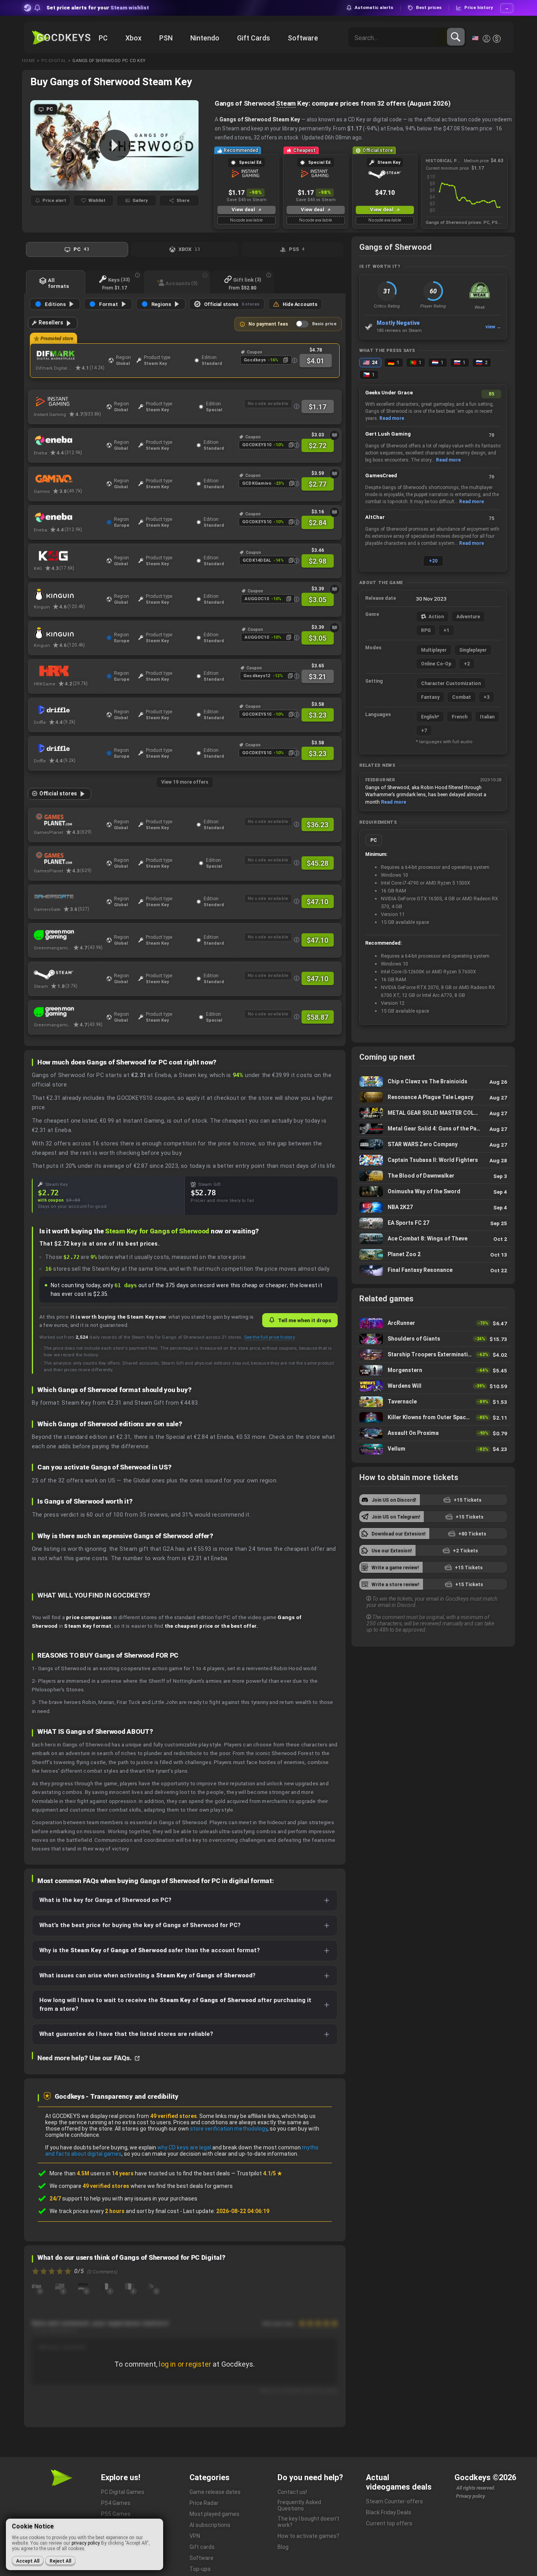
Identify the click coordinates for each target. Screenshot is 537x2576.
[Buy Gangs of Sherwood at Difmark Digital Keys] (70, 355)
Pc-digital (54, 61)
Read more (392, 418)
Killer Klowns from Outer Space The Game (433, 1417)
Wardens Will (433, 1386)
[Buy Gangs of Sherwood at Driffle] (68, 710)
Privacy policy (471, 2496)
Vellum (433, 1449)
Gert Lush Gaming (388, 434)
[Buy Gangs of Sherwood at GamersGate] (68, 897)
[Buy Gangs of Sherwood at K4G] (68, 556)
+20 (433, 561)
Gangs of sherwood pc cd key (109, 61)
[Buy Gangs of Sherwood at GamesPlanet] (68, 820)
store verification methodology (229, 2129)
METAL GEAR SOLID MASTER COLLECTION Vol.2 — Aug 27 (433, 1113)
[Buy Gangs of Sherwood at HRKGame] (68, 671)
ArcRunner (433, 1323)
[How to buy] (335, 435)
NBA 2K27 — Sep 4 (433, 1207)
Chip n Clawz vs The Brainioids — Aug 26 (433, 1082)
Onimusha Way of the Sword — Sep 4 (433, 1192)
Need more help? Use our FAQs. (85, 2058)
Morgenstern (433, 1370)
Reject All (60, 2561)
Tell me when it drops (304, 1320)
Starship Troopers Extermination (433, 1355)
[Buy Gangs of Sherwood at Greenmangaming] (68, 935)
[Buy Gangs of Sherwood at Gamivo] (68, 479)
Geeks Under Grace (389, 393)
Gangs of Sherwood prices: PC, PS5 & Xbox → (464, 223)
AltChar (375, 517)
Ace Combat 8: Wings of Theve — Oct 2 (433, 1239)
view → (493, 327)
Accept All (28, 2561)
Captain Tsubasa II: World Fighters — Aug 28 (433, 1160)
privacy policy (86, 2543)
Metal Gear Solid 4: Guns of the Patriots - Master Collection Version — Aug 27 (433, 1129)
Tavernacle (433, 1402)
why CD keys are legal (184, 2147)
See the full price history (269, 1337)
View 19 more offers (185, 782)
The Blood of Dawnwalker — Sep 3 (433, 1176)
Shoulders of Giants (433, 1339)
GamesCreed (381, 475)
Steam (286, 103)
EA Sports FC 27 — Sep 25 (433, 1223)
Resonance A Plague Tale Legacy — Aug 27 (433, 1097)
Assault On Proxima (433, 1433)
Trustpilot (259, 2173)
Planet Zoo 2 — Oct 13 (433, 1254)
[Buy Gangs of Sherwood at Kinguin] (68, 594)
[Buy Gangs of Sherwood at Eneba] (68, 440)
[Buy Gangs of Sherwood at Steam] (68, 974)
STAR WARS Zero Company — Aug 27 (433, 1144)
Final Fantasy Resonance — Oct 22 (433, 1270)
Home (29, 61)
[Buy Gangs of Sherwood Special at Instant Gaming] (68, 402)
